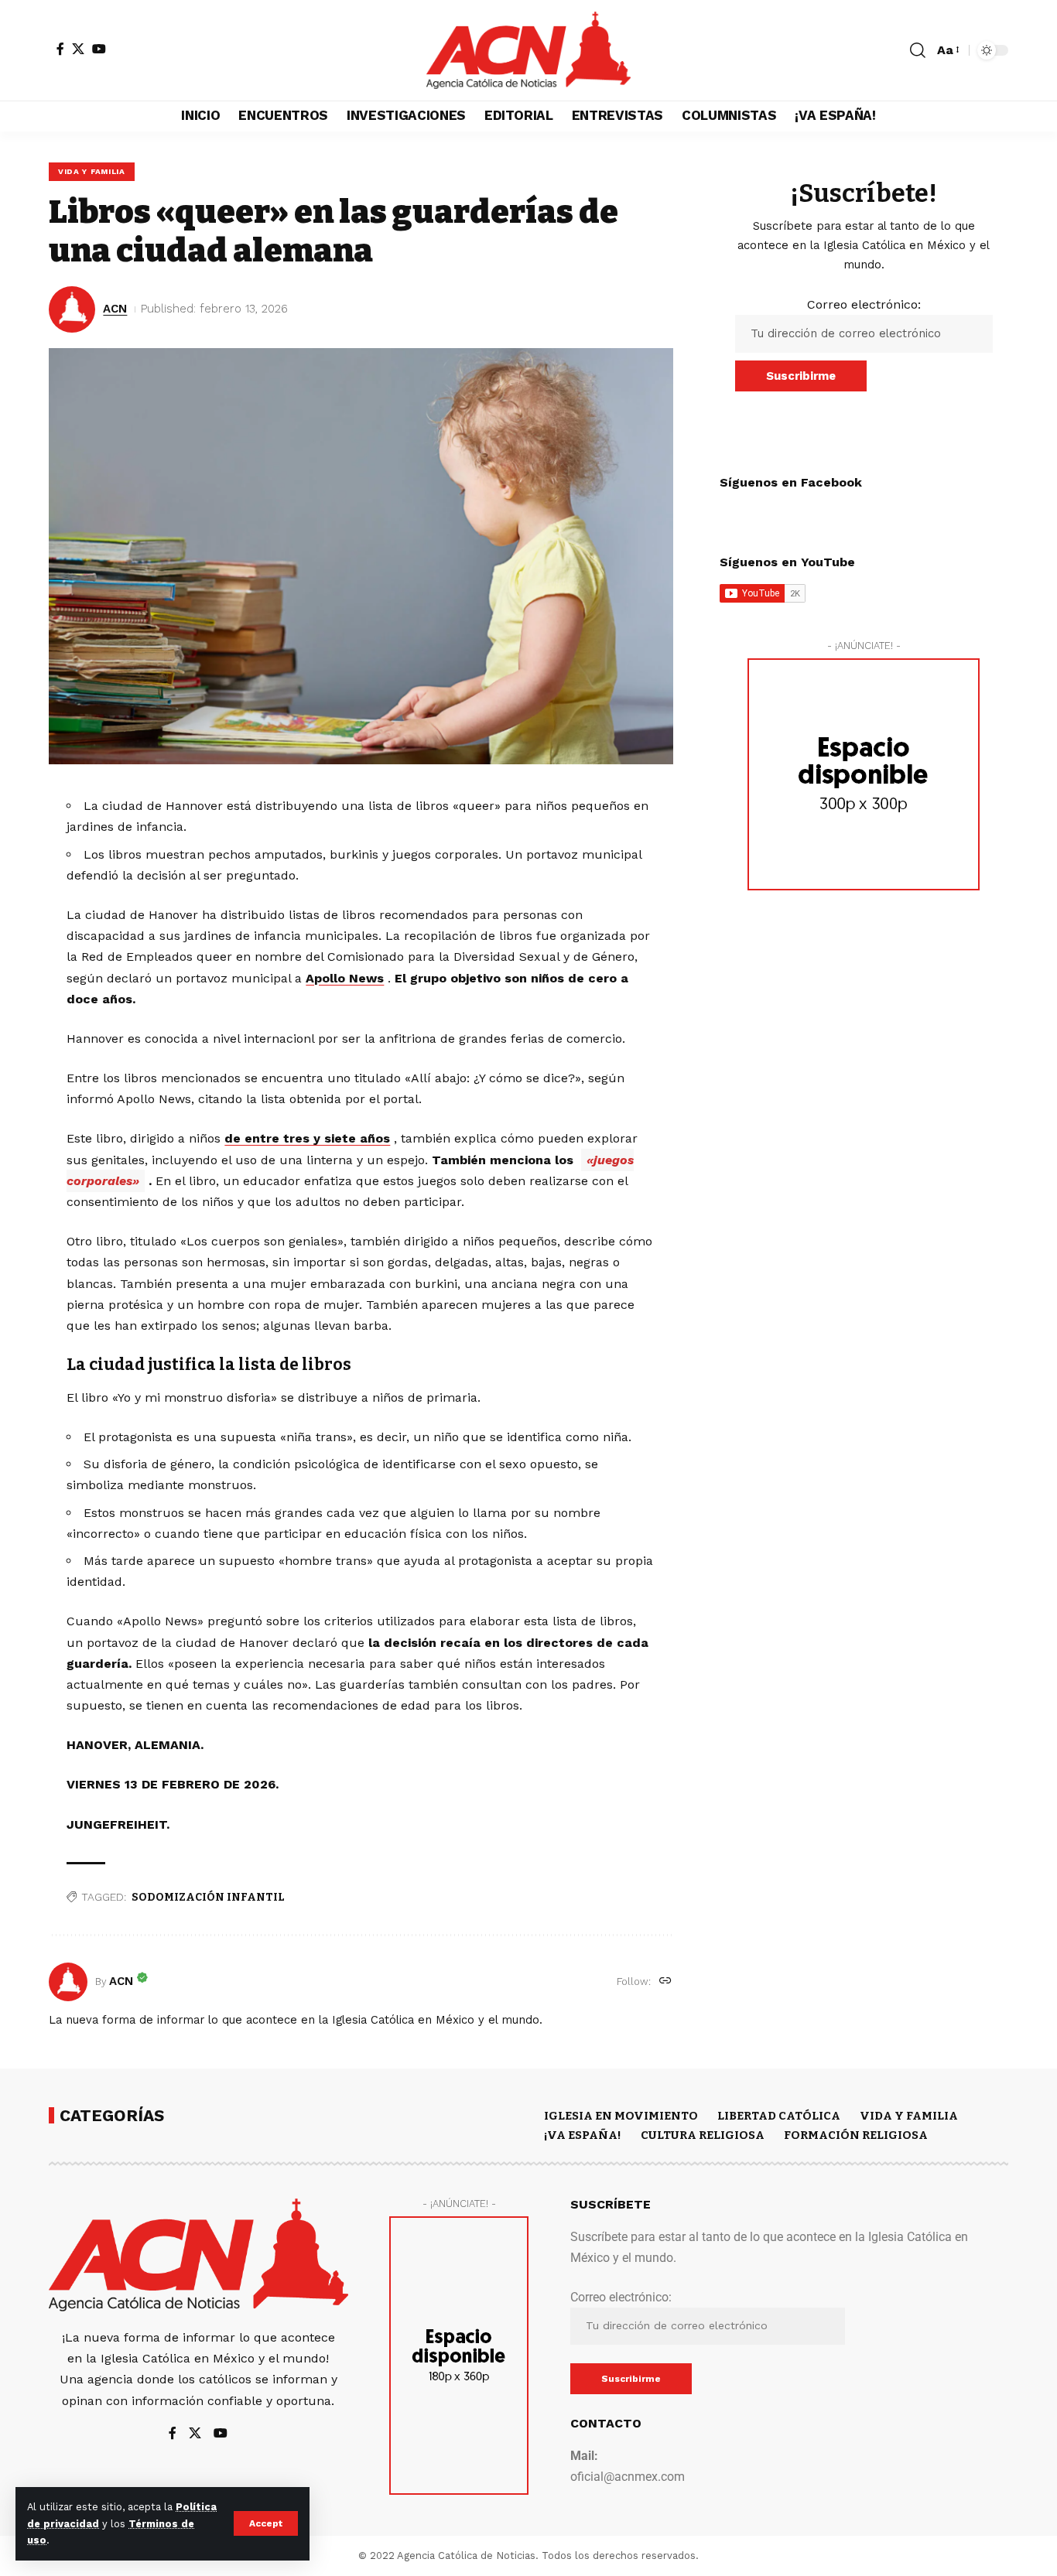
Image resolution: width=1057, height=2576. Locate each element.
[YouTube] (99, 49)
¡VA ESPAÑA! (583, 2135)
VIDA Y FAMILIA (92, 171)
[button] (266, 2523)
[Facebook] (60, 49)
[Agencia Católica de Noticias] (528, 50)
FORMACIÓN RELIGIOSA (856, 2135)
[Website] (665, 1982)
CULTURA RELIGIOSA (703, 2135)
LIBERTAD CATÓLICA (779, 2116)
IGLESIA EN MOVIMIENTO (621, 2116)
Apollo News (345, 978)
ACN (115, 309)
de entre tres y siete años (307, 1138)
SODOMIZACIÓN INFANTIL (208, 1897)
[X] (78, 49)
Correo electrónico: (864, 304)
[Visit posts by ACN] (68, 1982)
